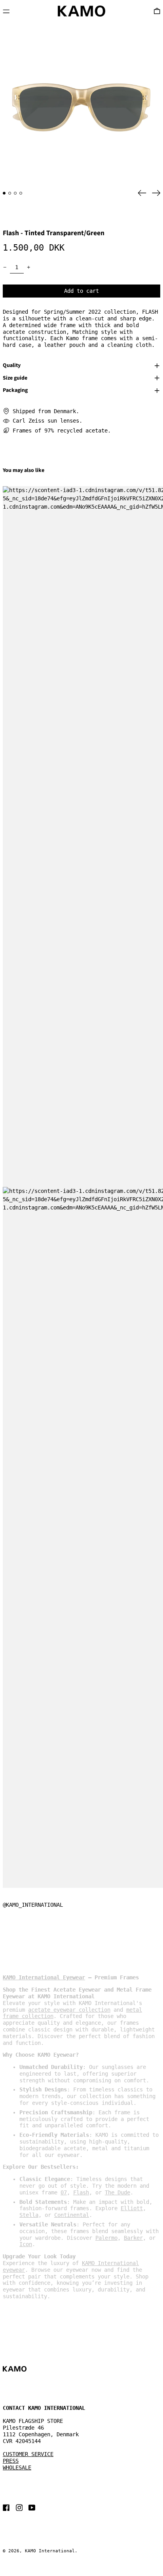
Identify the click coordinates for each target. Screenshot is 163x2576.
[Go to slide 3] (15, 193)
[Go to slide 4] (21, 193)
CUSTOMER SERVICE (28, 2454)
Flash (81, 2192)
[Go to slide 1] (4, 193)
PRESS (11, 2461)
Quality (12, 366)
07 (64, 2192)
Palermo (106, 2238)
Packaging (15, 391)
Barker (133, 2238)
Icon (26, 2244)
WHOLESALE (17, 2467)
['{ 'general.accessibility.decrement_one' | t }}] (5, 267)
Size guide (15, 378)
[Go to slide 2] (10, 193)
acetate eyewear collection (69, 2010)
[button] (81, 103)
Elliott (132, 2208)
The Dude (118, 2192)
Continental (72, 2215)
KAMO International (50, 2551)
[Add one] (29, 267)
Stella (29, 2215)
